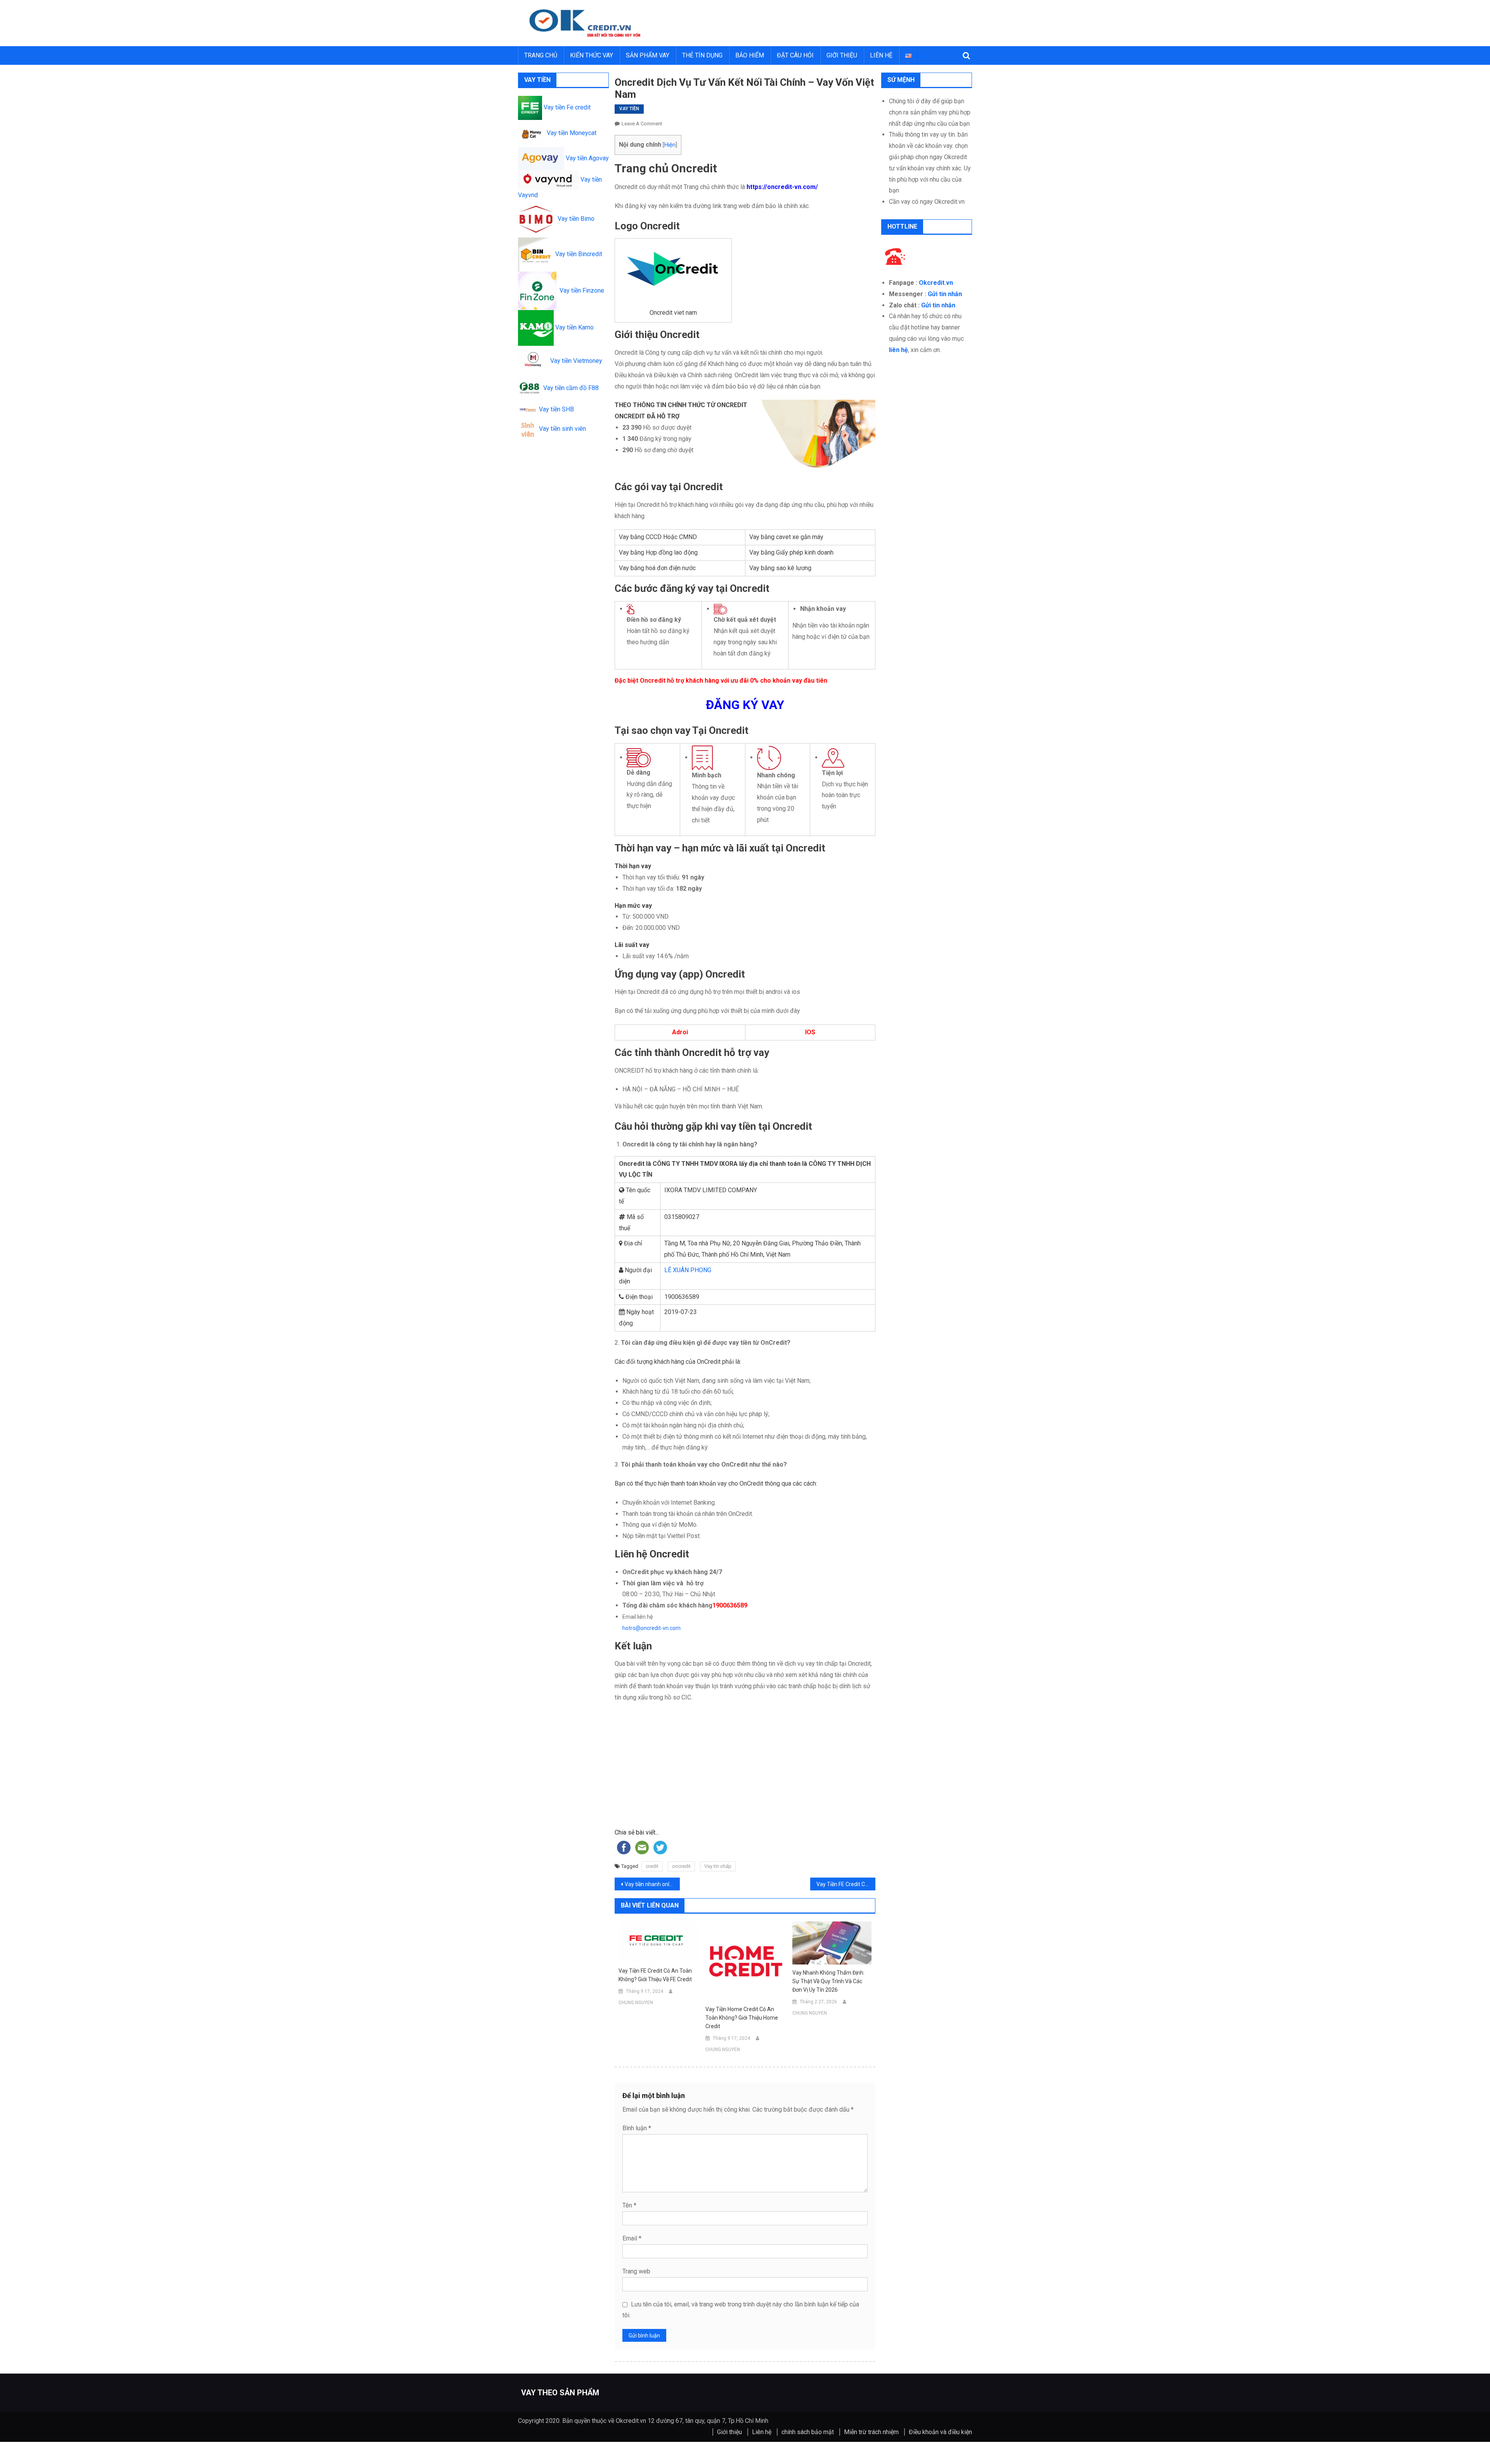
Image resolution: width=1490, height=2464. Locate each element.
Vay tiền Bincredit (577, 254)
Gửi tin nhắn (945, 294)
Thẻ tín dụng (702, 55)
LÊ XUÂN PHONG (688, 1270)
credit (652, 1866)
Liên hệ (881, 55)
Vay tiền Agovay (587, 158)
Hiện (670, 145)
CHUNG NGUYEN (636, 2003)
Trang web (636, 2271)
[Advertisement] (745, 1769)
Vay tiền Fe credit (566, 107)
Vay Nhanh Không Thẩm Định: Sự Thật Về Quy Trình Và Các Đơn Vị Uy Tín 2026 (828, 1981)
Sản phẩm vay (648, 55)
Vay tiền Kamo (574, 327)
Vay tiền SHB (556, 409)
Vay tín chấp (718, 1866)
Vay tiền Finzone (580, 290)
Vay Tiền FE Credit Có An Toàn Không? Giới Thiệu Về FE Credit (846, 1884)
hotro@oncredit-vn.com (651, 1628)
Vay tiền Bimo (574, 219)
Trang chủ (541, 55)
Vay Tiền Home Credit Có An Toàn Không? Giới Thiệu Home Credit (742, 2018)
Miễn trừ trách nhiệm (871, 2432)
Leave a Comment (642, 124)
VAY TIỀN (629, 109)
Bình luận (637, 2128)
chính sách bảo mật (808, 2432)
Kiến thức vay (592, 55)
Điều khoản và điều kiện (940, 2432)
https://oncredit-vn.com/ (782, 187)
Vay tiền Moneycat (571, 133)
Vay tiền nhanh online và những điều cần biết (652, 1884)
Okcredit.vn (936, 283)
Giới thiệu (842, 55)
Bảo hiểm (750, 55)
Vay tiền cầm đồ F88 (570, 388)
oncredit (681, 1866)
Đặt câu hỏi (795, 55)
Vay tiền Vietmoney (575, 361)
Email (632, 2238)
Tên (629, 2205)
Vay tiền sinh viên (562, 429)
